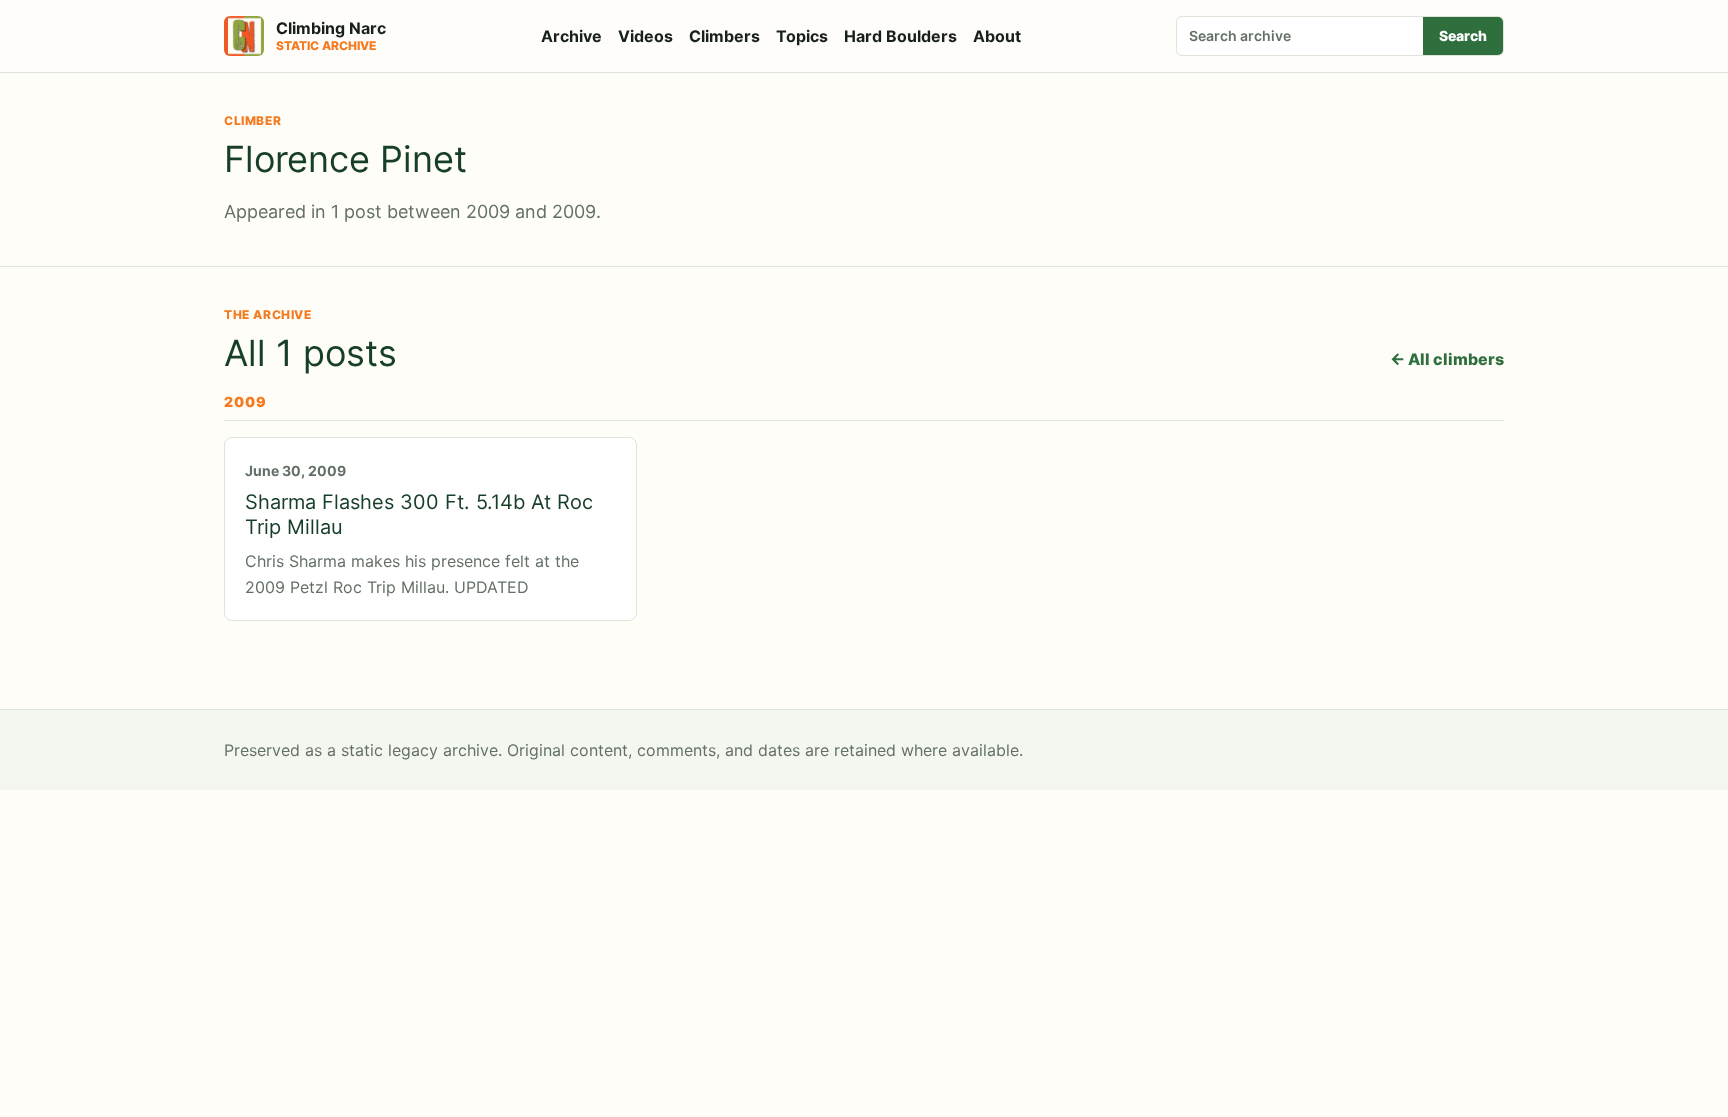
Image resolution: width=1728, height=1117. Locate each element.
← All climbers (1447, 359)
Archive (571, 36)
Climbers (724, 36)
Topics (802, 36)
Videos (645, 36)
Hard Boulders (900, 36)
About (997, 36)
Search (1463, 35)
